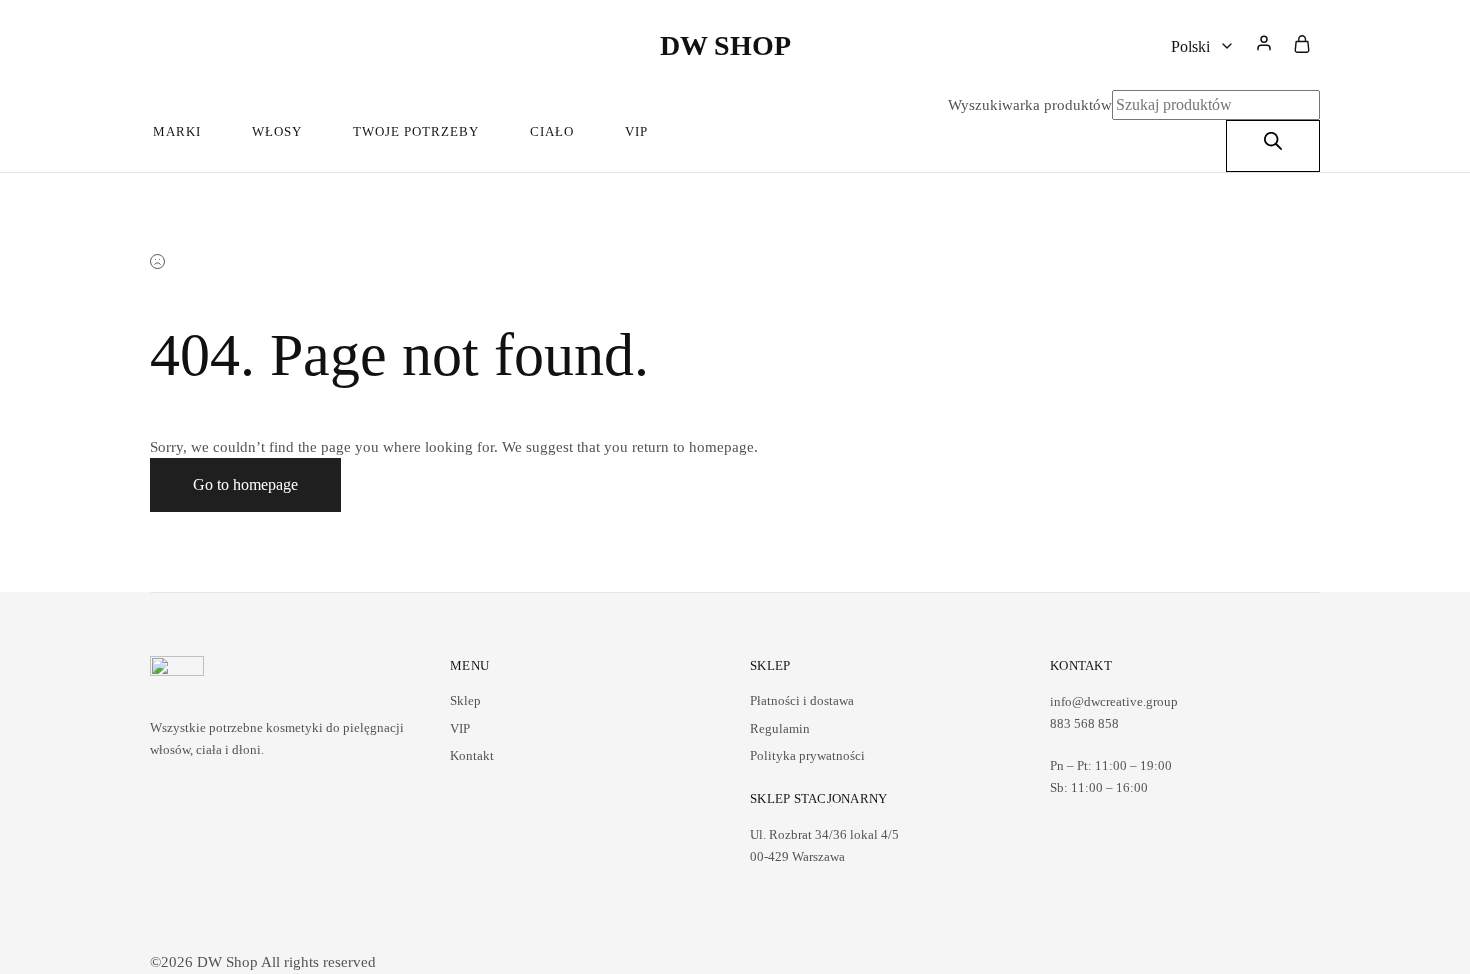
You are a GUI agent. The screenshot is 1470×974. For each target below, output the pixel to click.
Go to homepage (245, 484)
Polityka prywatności (807, 755)
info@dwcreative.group (1114, 701)
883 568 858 (1084, 723)
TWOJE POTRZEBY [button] (416, 131)
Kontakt (472, 755)
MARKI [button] (177, 131)
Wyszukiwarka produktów (1030, 105)
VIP (636, 131)
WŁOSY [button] (277, 131)
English (1212, 148)
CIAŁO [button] (552, 131)
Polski (1208, 114)
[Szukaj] (1273, 146)
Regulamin (780, 728)
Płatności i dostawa (802, 700)
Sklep (465, 700)
